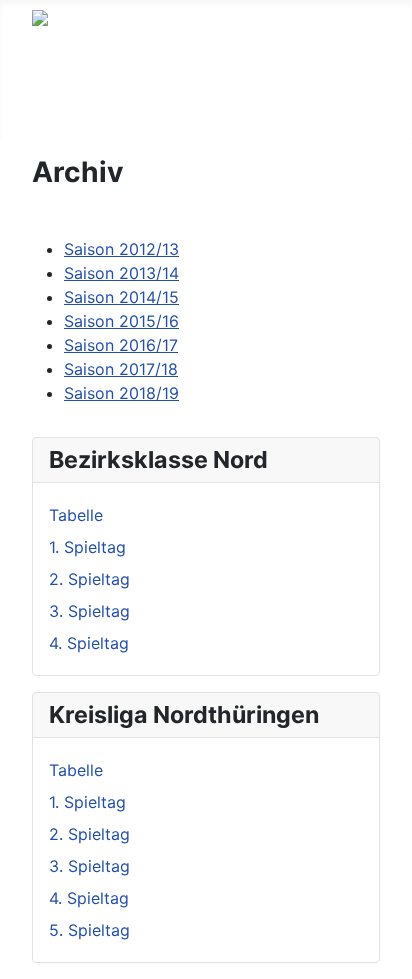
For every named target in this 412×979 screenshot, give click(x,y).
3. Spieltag (89, 611)
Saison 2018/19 (121, 393)
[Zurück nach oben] (387, 954)
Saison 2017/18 (121, 369)
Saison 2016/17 (121, 345)
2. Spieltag (89, 579)
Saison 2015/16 (121, 321)
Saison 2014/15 (121, 297)
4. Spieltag (89, 643)
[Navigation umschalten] (45, 119)
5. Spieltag (89, 930)
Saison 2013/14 (121, 273)
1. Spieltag (87, 547)
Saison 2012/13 (121, 249)
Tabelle (76, 515)
